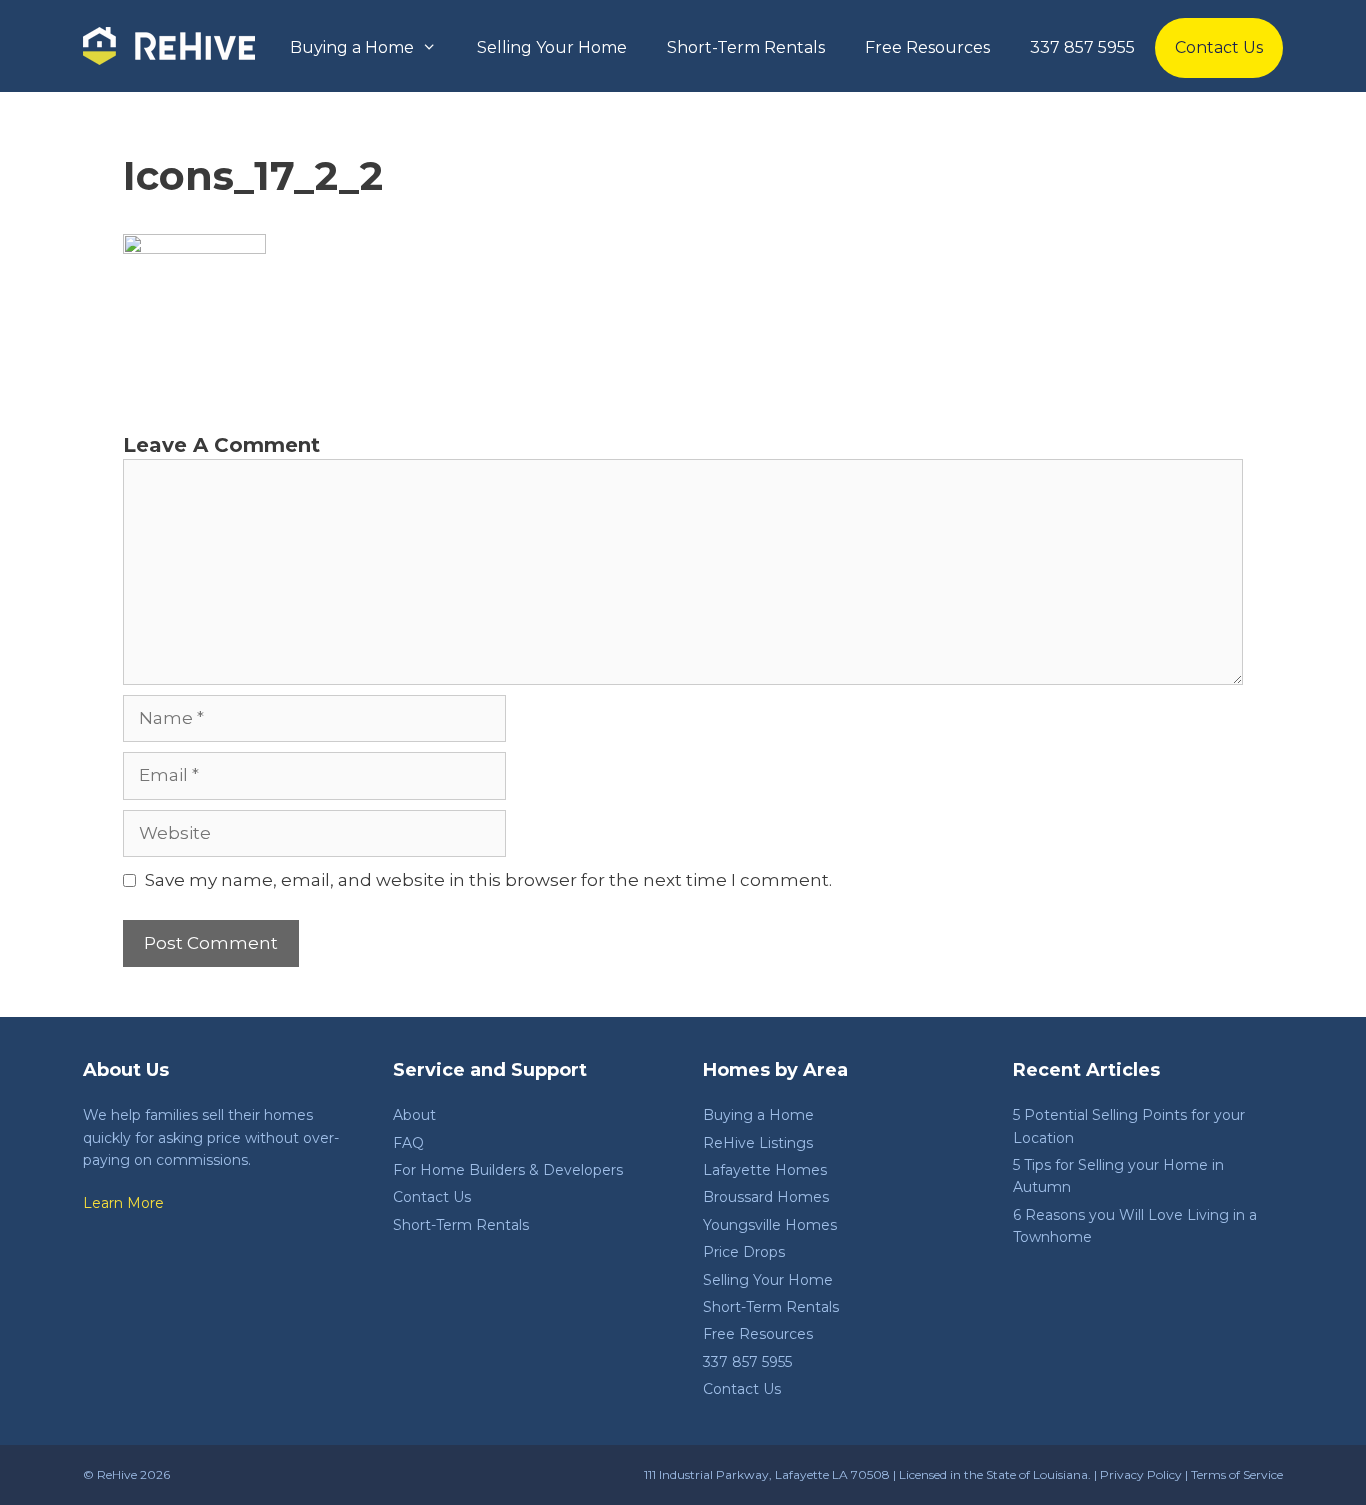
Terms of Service (1237, 1474)
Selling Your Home (552, 47)
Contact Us (1219, 47)
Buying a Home (352, 47)
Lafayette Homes (765, 1170)
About (414, 1115)
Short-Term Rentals (746, 47)
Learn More (123, 1203)
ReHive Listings (758, 1143)
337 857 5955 (1082, 47)
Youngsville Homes (770, 1225)
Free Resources (927, 47)
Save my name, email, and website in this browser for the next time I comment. (488, 880)
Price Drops (744, 1252)
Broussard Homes (766, 1197)
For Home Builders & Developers (508, 1170)
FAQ (408, 1143)
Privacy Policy (1141, 1474)
